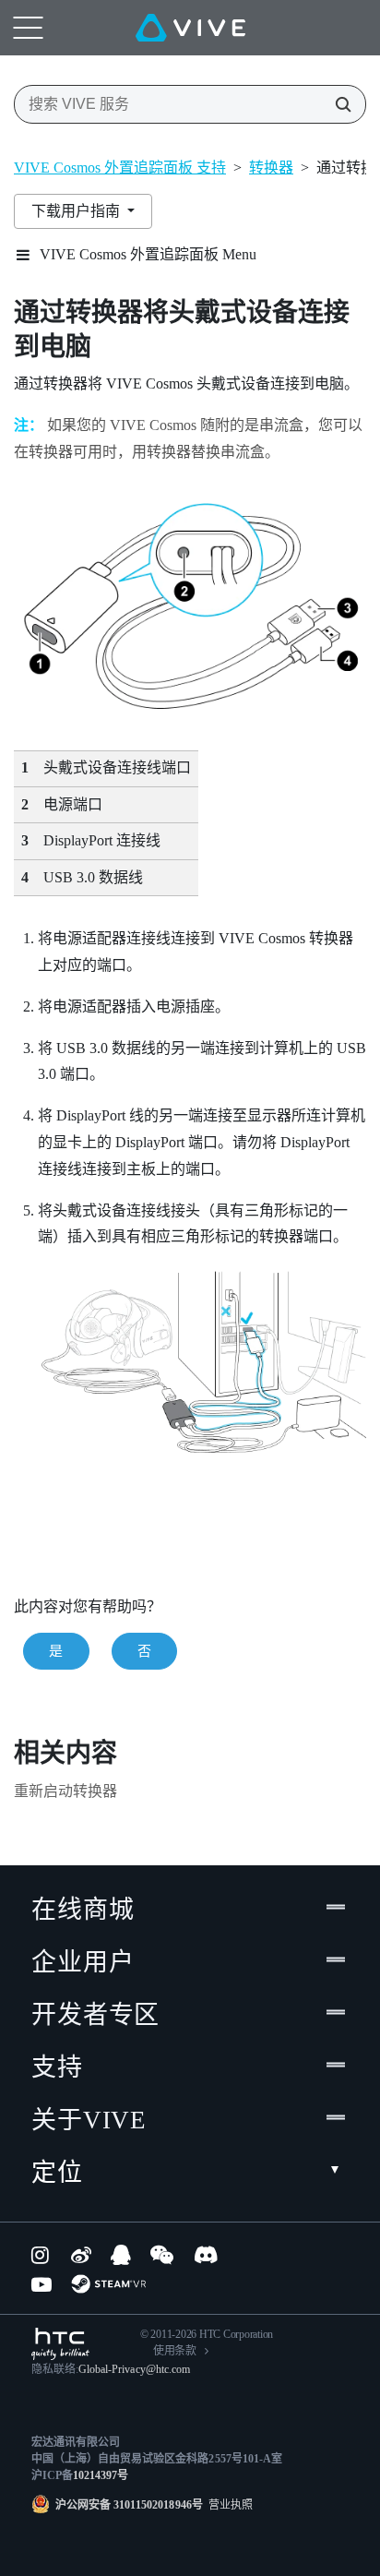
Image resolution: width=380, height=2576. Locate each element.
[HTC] (60, 2344)
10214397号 (101, 2475)
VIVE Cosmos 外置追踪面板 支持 (120, 168)
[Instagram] (42, 2255)
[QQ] (121, 2255)
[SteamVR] (108, 2284)
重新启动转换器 (65, 1791)
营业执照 (228, 2505)
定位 (57, 2173)
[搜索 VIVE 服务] (338, 104)
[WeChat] (162, 2255)
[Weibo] (81, 2255)
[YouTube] (42, 2284)
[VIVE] (190, 28)
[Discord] (206, 2255)
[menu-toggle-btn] (28, 28)
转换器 (271, 168)
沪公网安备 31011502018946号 (129, 2505)
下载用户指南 (77, 211)
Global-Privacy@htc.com (134, 2369)
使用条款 (175, 2351)
